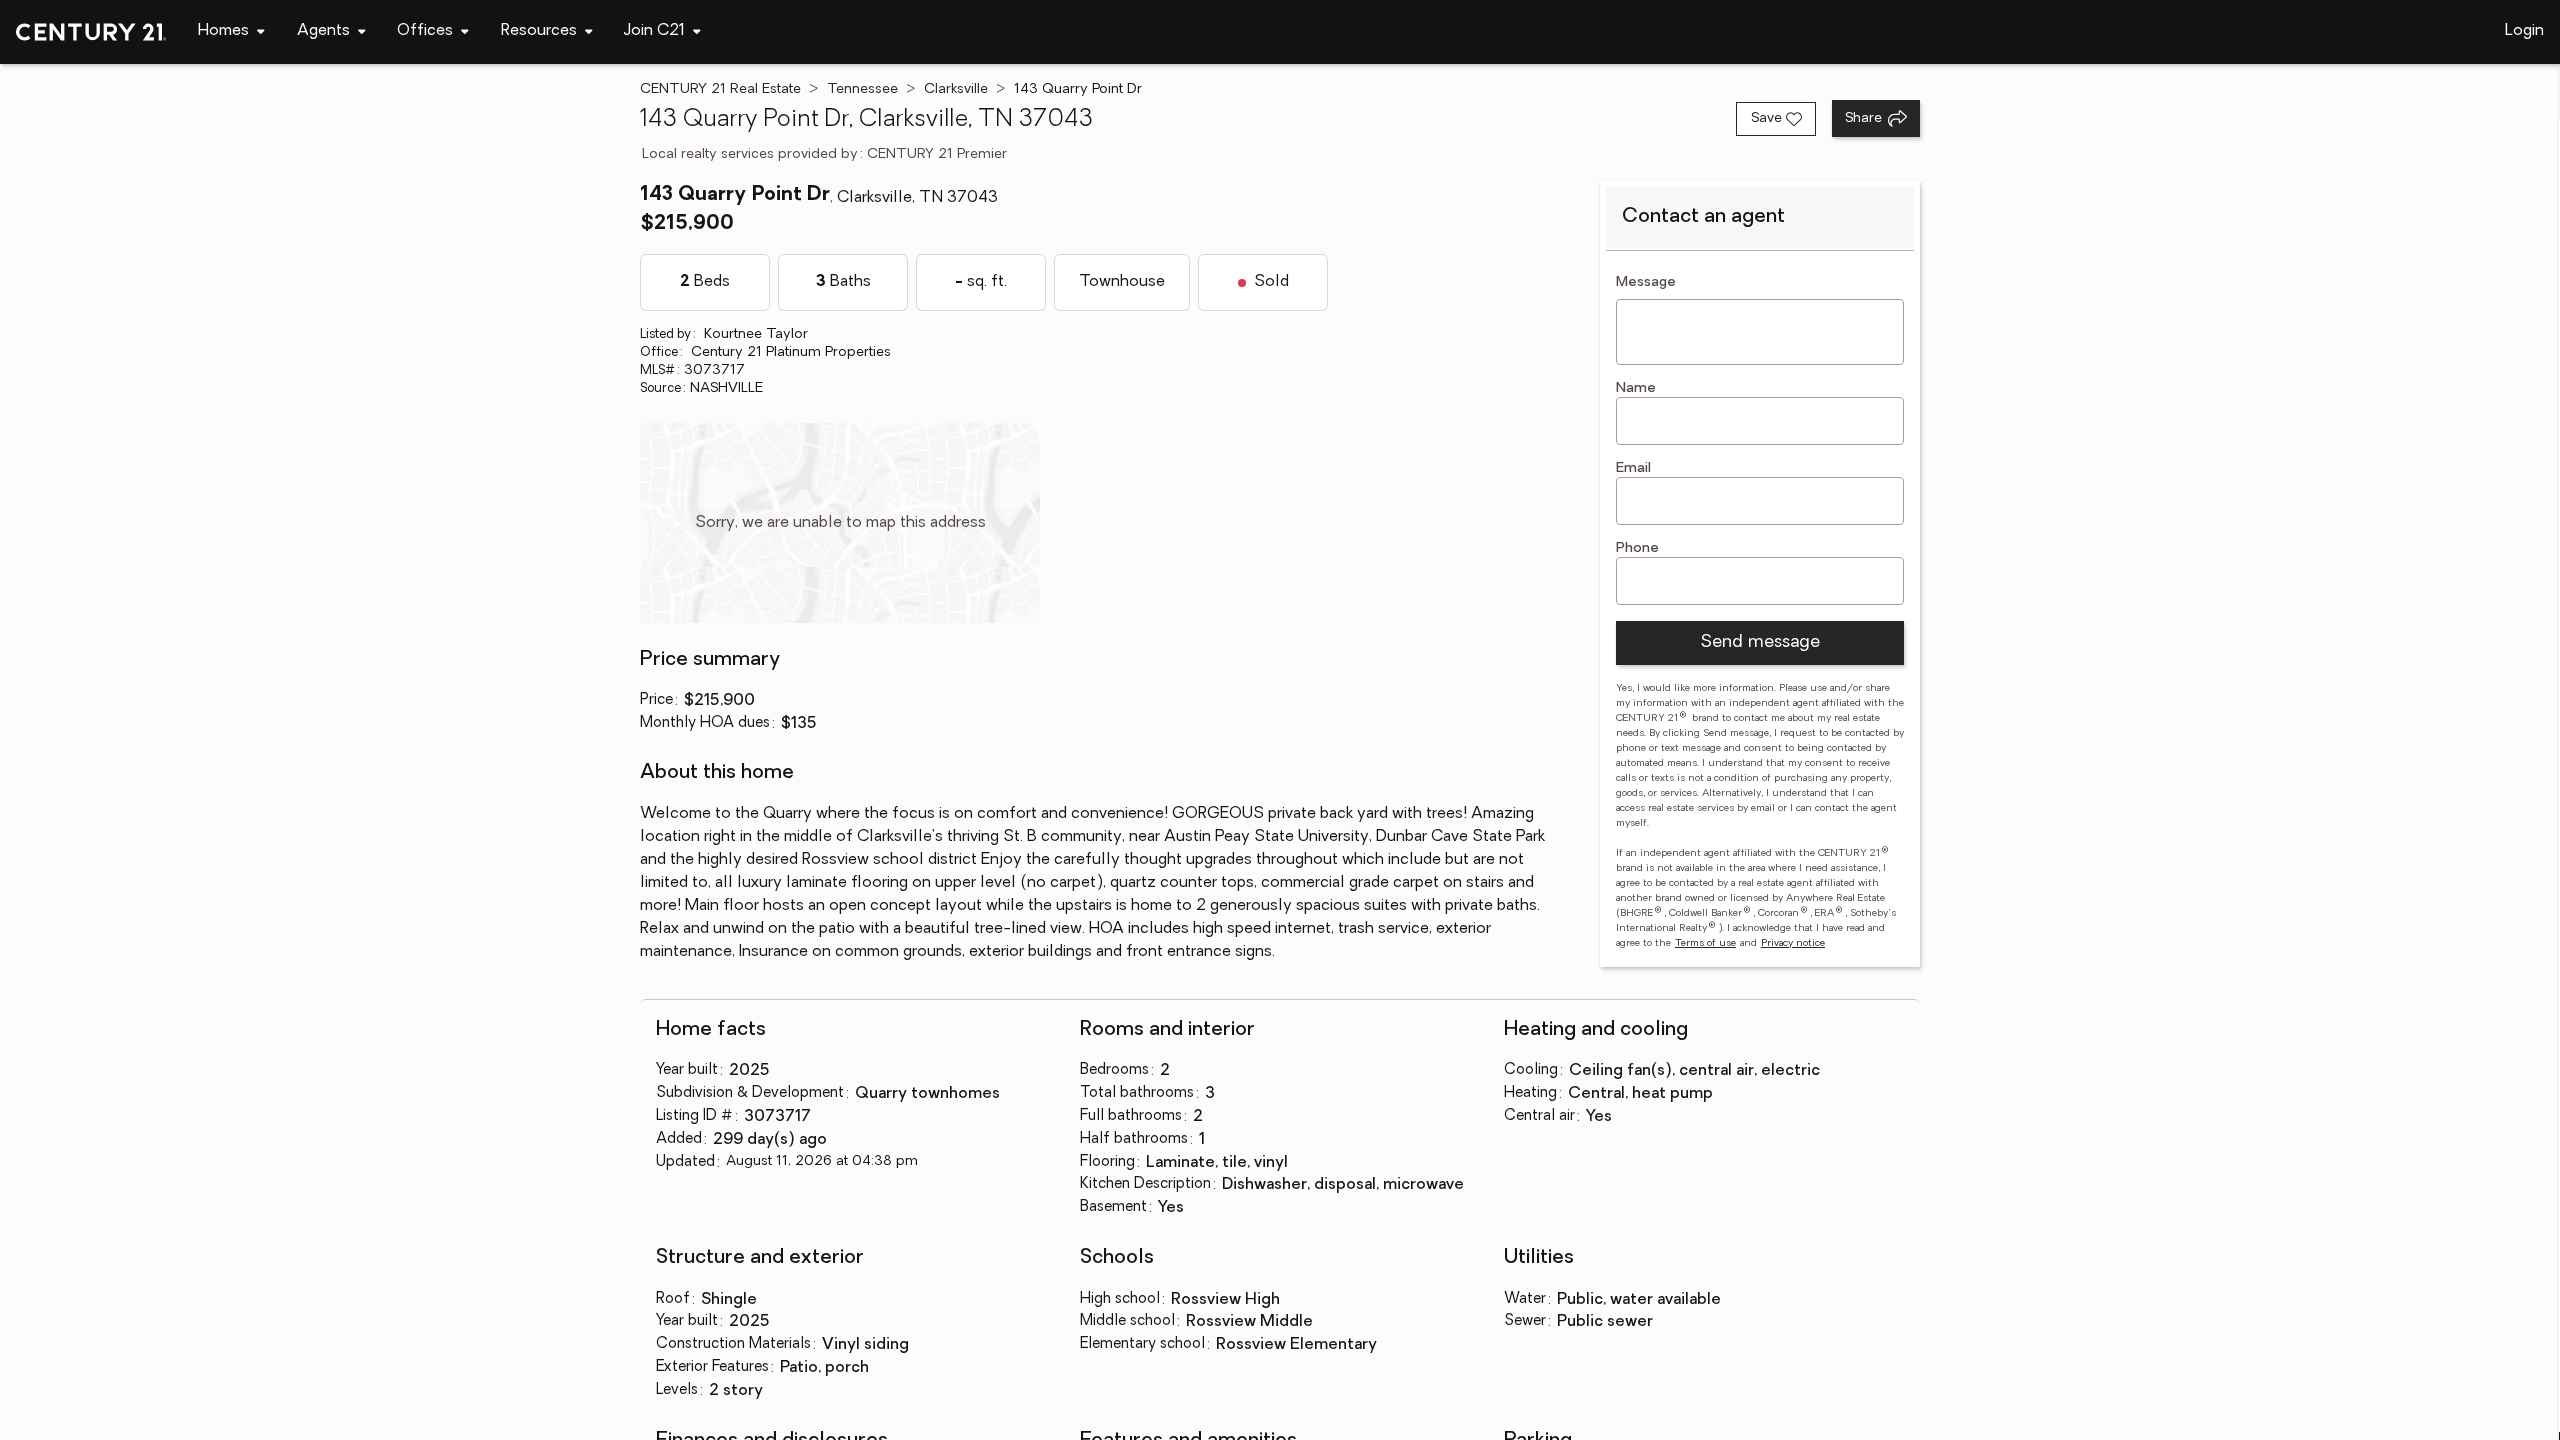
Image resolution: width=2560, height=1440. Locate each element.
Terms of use (1705, 943)
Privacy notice (1793, 943)
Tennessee (862, 89)
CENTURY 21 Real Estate (720, 89)
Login (2524, 31)
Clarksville (956, 89)
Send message (1760, 643)
